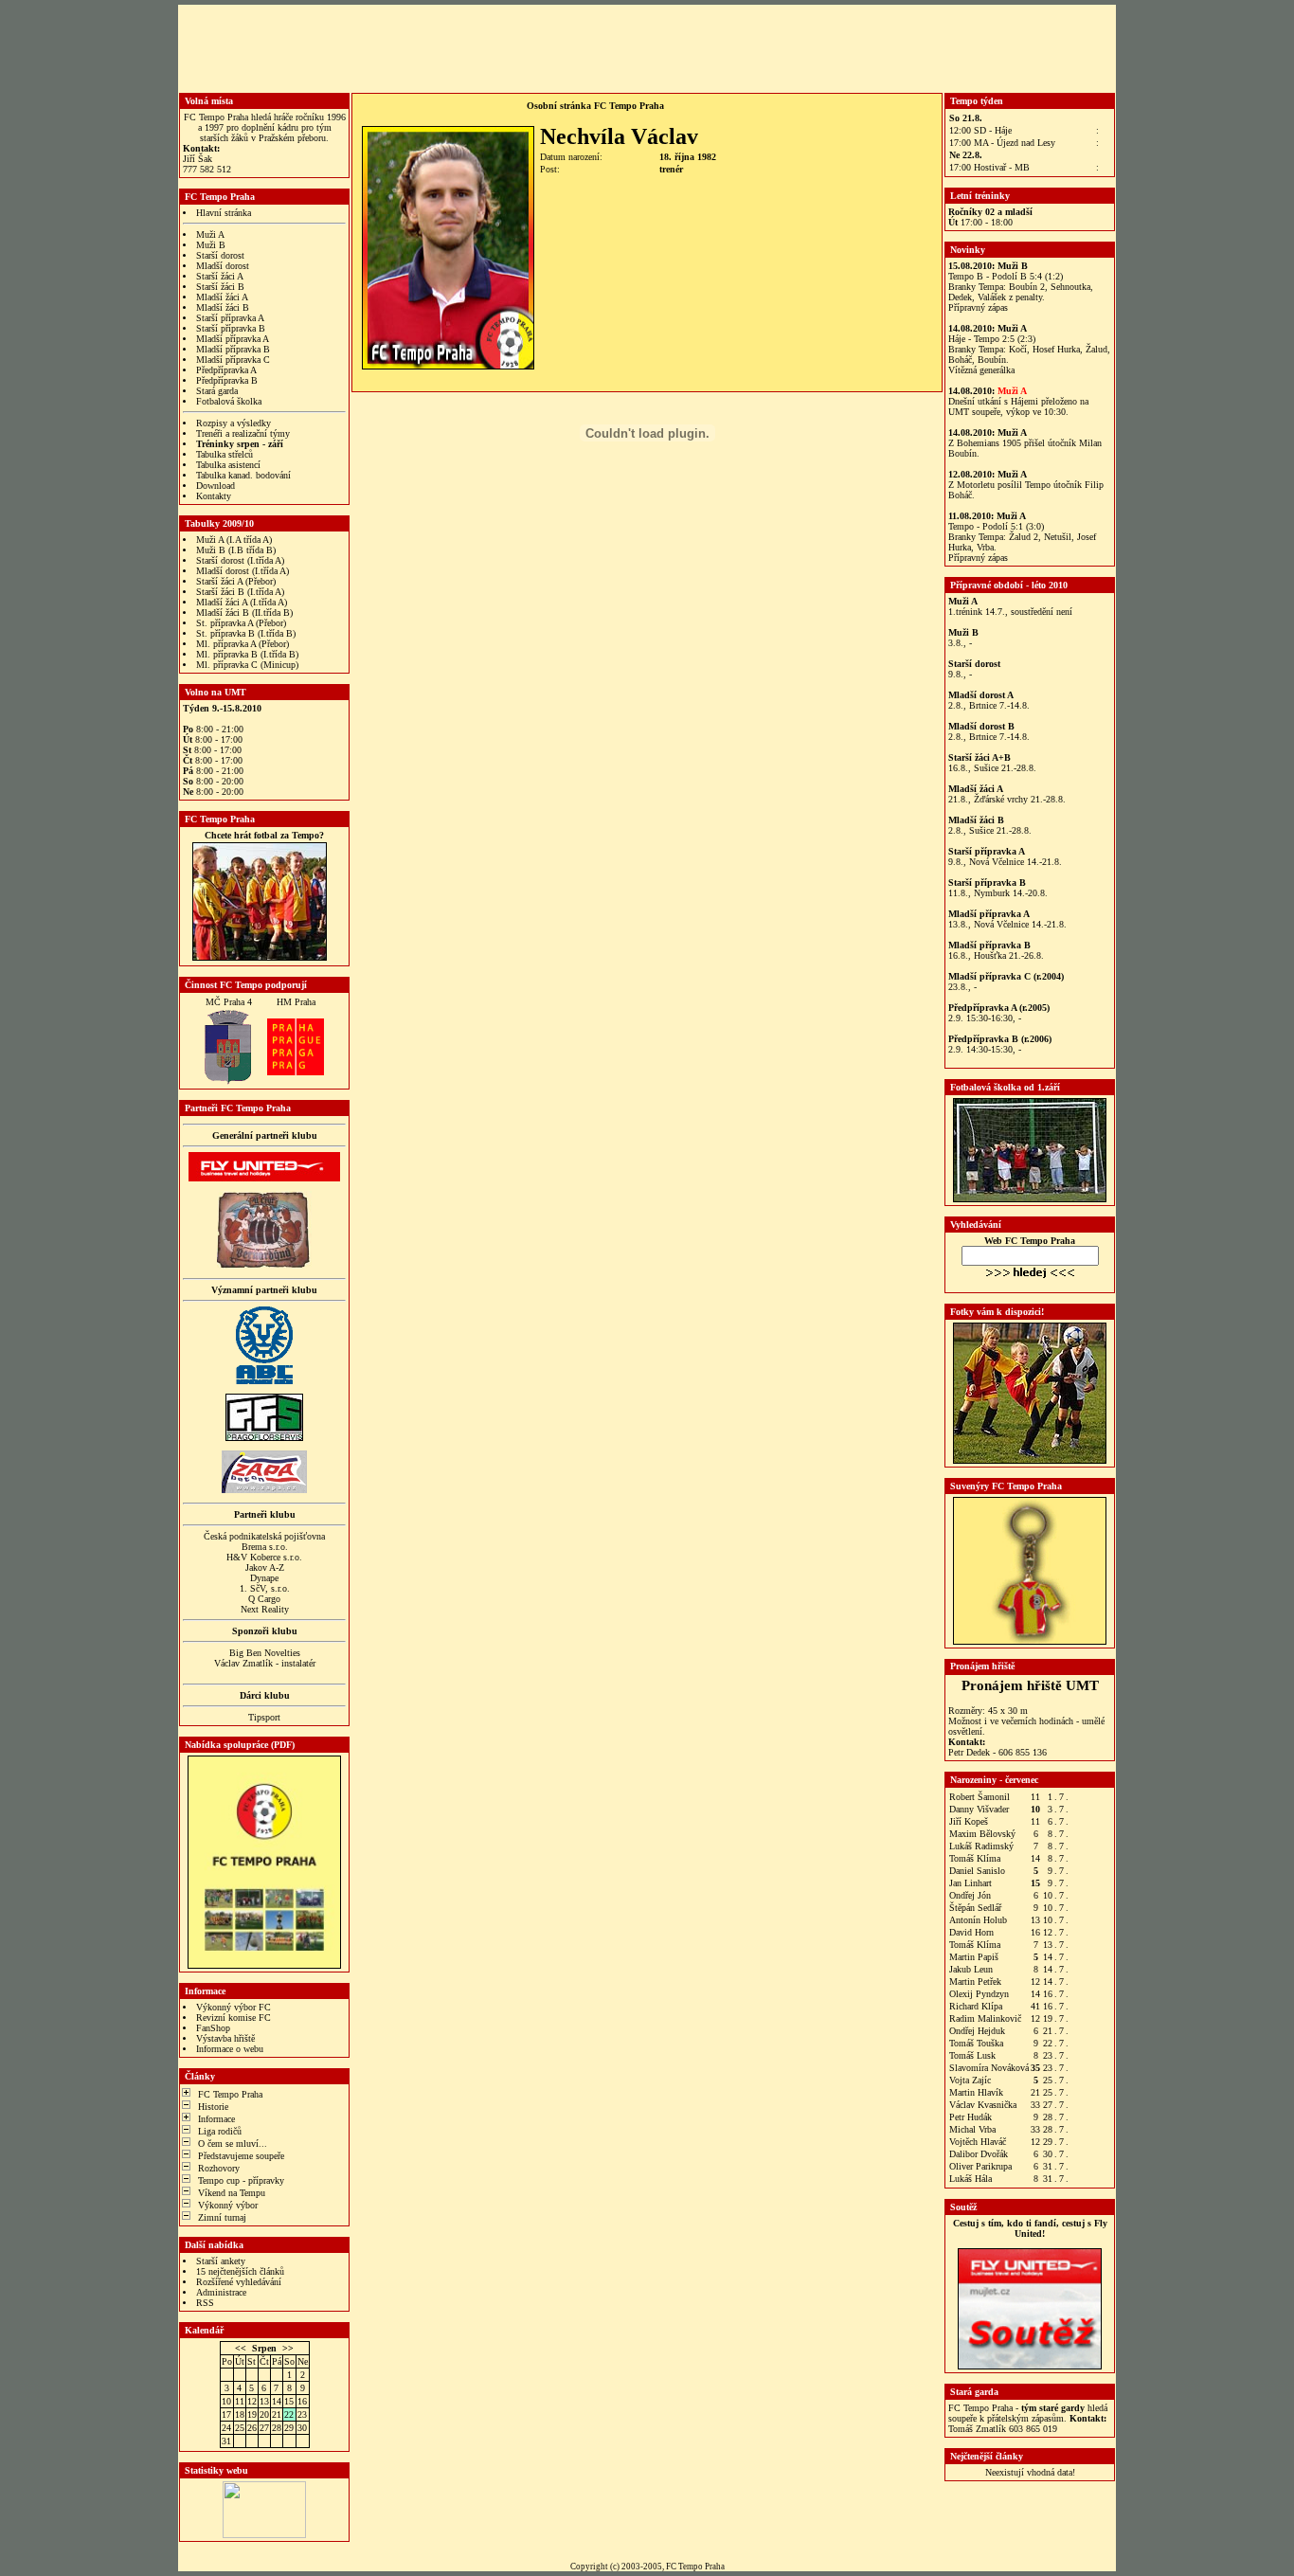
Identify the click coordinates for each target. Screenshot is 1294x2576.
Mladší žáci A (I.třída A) (242, 602)
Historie (213, 2107)
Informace (216, 2119)
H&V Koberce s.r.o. (264, 1557)
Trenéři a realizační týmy (243, 433)
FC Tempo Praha (230, 2094)
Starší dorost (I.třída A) (240, 560)
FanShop (213, 2028)
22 (289, 2414)
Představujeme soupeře (241, 2156)
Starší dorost (220, 255)
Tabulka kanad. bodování (243, 475)
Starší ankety (221, 2261)
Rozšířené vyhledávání (239, 2282)
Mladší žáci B (223, 307)
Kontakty (214, 496)
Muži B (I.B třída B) (236, 550)
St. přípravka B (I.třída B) (246, 633)
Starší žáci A (220, 276)
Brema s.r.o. (265, 1547)
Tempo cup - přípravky (241, 2180)
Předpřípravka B (227, 380)
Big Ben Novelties (265, 1653)
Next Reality (265, 1609)
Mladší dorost (223, 266)
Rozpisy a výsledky (234, 423)
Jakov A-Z (265, 1567)
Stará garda (217, 391)
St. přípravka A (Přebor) (241, 623)
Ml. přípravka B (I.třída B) (247, 654)
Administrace (221, 2292)
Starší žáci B (220, 287)
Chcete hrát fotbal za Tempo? (264, 835)
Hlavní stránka (224, 213)
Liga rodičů (220, 2131)
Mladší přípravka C (233, 360)
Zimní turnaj (222, 2217)
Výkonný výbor (228, 2205)
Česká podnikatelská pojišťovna (264, 1536)
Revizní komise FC (234, 2018)
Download (216, 486)
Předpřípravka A (226, 370)
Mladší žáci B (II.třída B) (244, 612)
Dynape (264, 1578)
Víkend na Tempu (232, 2193)
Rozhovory (219, 2168)
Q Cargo (264, 1599)
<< (241, 2348)
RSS (205, 2303)
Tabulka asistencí (228, 465)
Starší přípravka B (231, 328)
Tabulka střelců (225, 454)
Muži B (211, 245)
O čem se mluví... (233, 2144)
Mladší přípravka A (233, 339)
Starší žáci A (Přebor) (236, 581)
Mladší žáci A (222, 297)
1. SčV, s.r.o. (265, 1588)
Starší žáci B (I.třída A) (240, 592)
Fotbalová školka (229, 401)
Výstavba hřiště (225, 2038)
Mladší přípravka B (233, 349)
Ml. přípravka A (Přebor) (243, 644)
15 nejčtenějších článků (240, 2271)
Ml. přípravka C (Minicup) (247, 665)
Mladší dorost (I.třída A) (243, 571)
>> (288, 2348)
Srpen (264, 2348)
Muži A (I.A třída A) (234, 540)
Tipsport (264, 1717)
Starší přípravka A (230, 318)
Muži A (210, 234)
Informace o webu (230, 2049)
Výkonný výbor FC (234, 2007)
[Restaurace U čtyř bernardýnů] (264, 1265)
